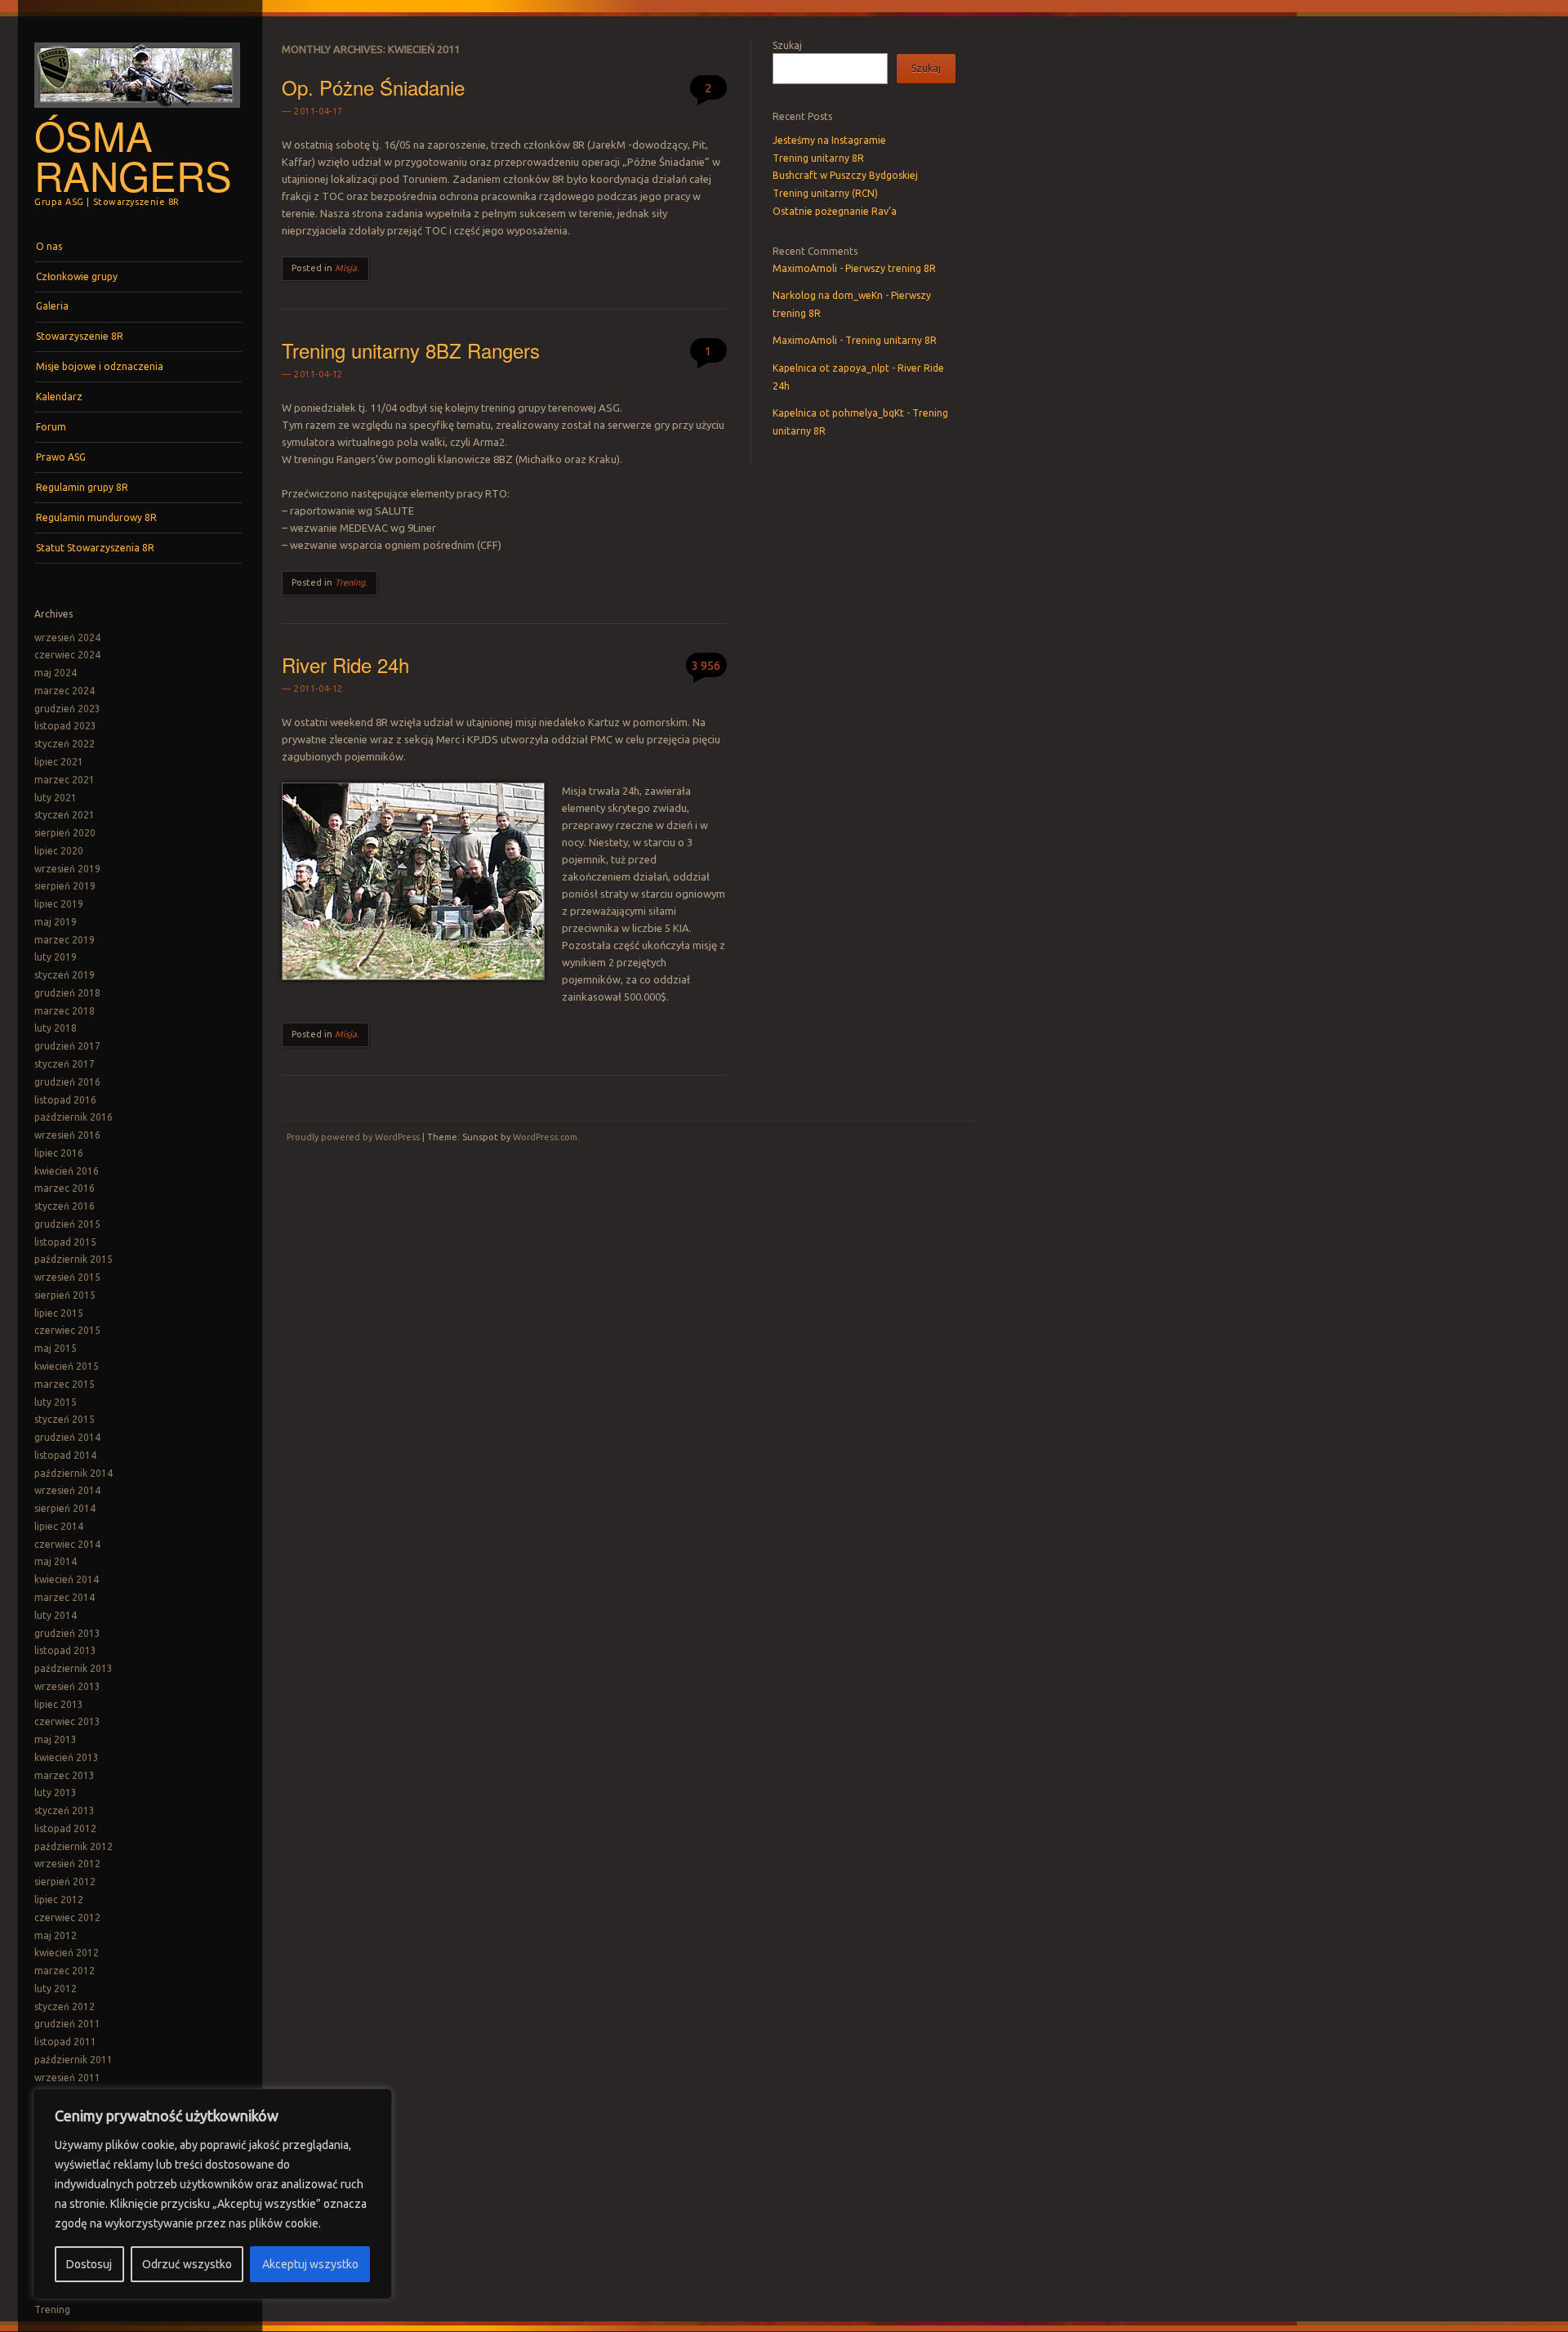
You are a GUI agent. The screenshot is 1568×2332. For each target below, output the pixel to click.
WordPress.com (545, 1137)
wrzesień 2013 (67, 1686)
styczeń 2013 (65, 1810)
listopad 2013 (65, 1650)
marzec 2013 (65, 1775)
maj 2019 (56, 922)
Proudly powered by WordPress (353, 1137)
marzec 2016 (65, 1188)
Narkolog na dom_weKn (828, 295)
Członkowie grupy (77, 276)
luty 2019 (56, 957)
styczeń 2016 (65, 1206)
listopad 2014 (65, 1455)
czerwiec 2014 (67, 1544)
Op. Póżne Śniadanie (373, 87)
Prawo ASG (61, 457)
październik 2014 (73, 1473)
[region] (212, 2194)
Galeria (52, 306)
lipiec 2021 (59, 762)
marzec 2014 (65, 1597)
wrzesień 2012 (67, 1864)
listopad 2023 (65, 726)
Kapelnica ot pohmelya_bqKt (838, 413)
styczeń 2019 (65, 975)
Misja (346, 268)
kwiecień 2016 (67, 1171)
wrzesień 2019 (67, 869)
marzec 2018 (65, 1011)
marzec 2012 (65, 1971)
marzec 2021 (65, 780)
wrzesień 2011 (67, 2078)
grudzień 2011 (67, 2024)
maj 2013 (56, 1739)
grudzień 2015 (67, 1224)
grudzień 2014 (67, 1437)
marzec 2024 (65, 691)
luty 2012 (56, 1989)
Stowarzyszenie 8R (80, 336)
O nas (49, 246)
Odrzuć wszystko (187, 2264)
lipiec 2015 (59, 1313)
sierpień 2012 (65, 1882)
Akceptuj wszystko (310, 2264)
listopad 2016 (65, 1100)
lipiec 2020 (59, 851)
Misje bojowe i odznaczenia (100, 366)
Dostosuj (89, 2264)
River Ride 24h (345, 664)
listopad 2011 (65, 2042)
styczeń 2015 (65, 1419)
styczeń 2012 (65, 2007)
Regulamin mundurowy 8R (96, 517)
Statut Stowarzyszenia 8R (95, 548)
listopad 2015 (65, 1242)
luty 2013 (56, 1792)
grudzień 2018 (67, 993)
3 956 (706, 665)
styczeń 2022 (65, 744)
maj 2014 (56, 1561)
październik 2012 (73, 1846)
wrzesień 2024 (67, 638)
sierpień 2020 (65, 833)
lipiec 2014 (59, 1526)
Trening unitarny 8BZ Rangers (411, 350)
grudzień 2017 (67, 1046)
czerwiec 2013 (67, 1721)
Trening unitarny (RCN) (825, 193)
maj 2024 (56, 673)
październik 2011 (73, 2060)
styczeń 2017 (65, 1064)
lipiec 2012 (59, 1899)
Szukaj (787, 45)
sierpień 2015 (65, 1295)
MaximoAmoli (805, 268)
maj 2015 (56, 1348)
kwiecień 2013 (67, 1757)
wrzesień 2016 (67, 1135)
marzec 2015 (65, 1384)
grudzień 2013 (67, 1633)
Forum (51, 427)
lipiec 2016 (59, 1153)
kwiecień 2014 (67, 1579)
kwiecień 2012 (67, 1953)
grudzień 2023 (67, 709)
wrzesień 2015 (67, 1277)
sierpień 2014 (65, 1508)
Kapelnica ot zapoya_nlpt (831, 368)
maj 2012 (56, 1935)
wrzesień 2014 (67, 1490)
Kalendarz (59, 397)
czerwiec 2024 (67, 655)
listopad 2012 (65, 1828)
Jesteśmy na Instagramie (829, 140)
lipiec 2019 (59, 904)
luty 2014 (56, 1615)
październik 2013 (73, 1668)
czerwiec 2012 (67, 1917)
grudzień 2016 (67, 1082)
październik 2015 (73, 1259)
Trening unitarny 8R (818, 158)
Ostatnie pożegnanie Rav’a (835, 211)
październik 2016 (73, 1117)
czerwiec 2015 (67, 1330)
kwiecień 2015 (67, 1366)
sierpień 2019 (65, 886)
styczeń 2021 (65, 815)
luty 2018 (56, 1028)
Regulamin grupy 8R (82, 487)
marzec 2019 (65, 940)
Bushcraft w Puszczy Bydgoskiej (845, 175)
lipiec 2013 (59, 1704)
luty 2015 (56, 1402)
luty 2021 (56, 798)
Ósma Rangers (133, 155)
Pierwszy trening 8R (891, 268)
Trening (52, 2310)
